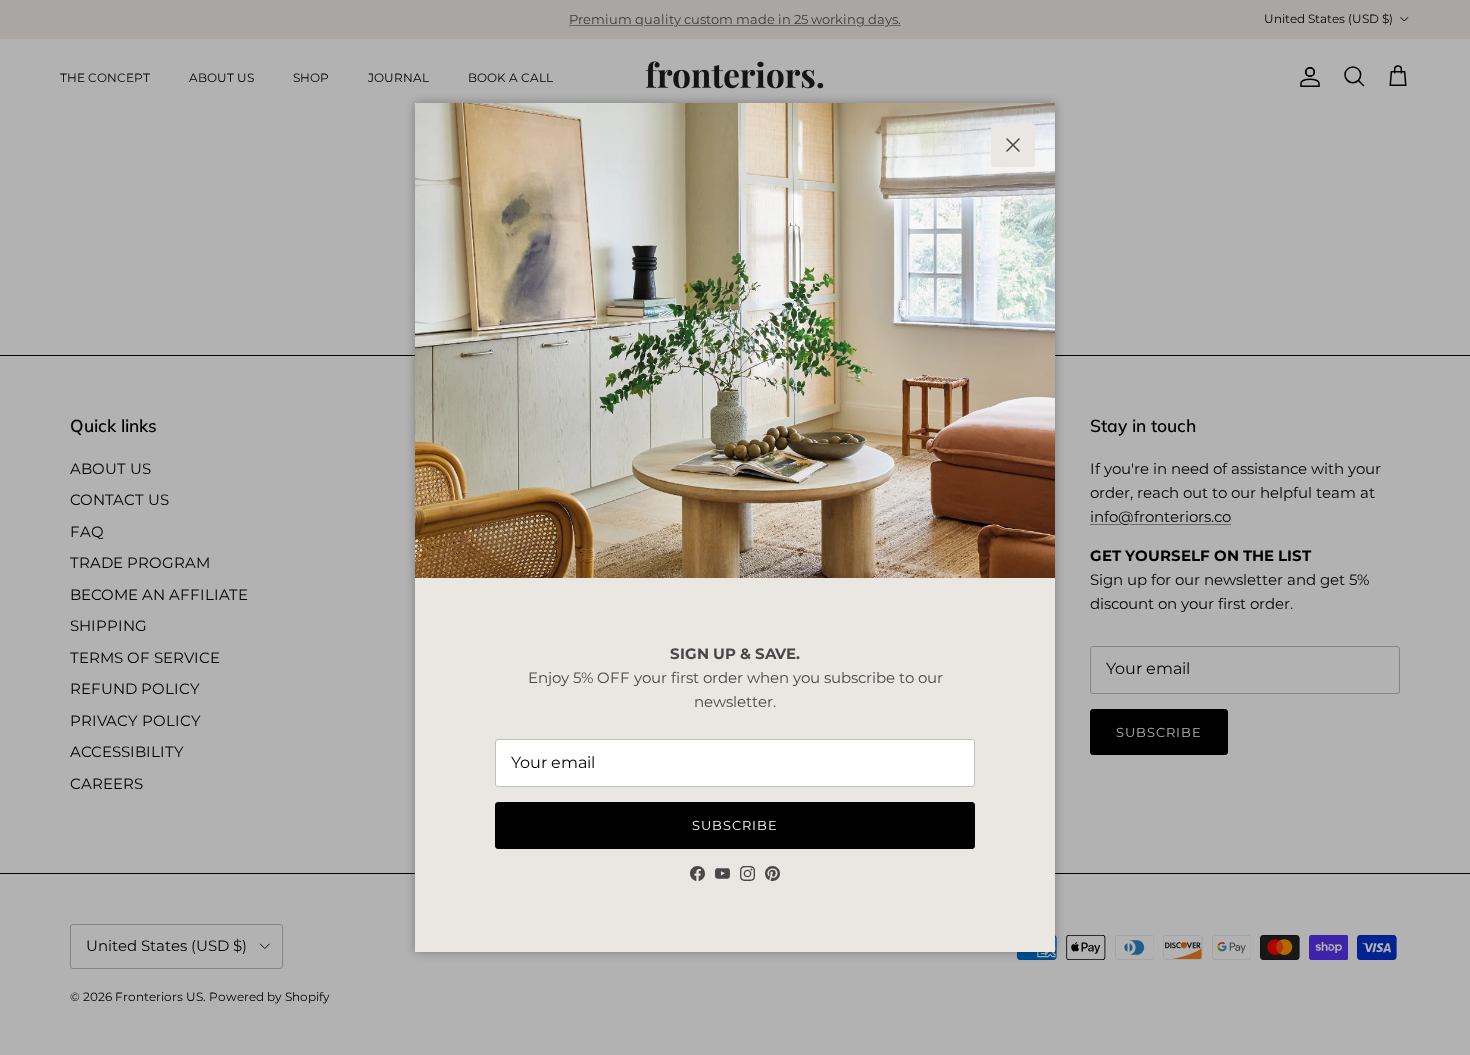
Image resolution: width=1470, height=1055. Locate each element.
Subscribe (735, 825)
